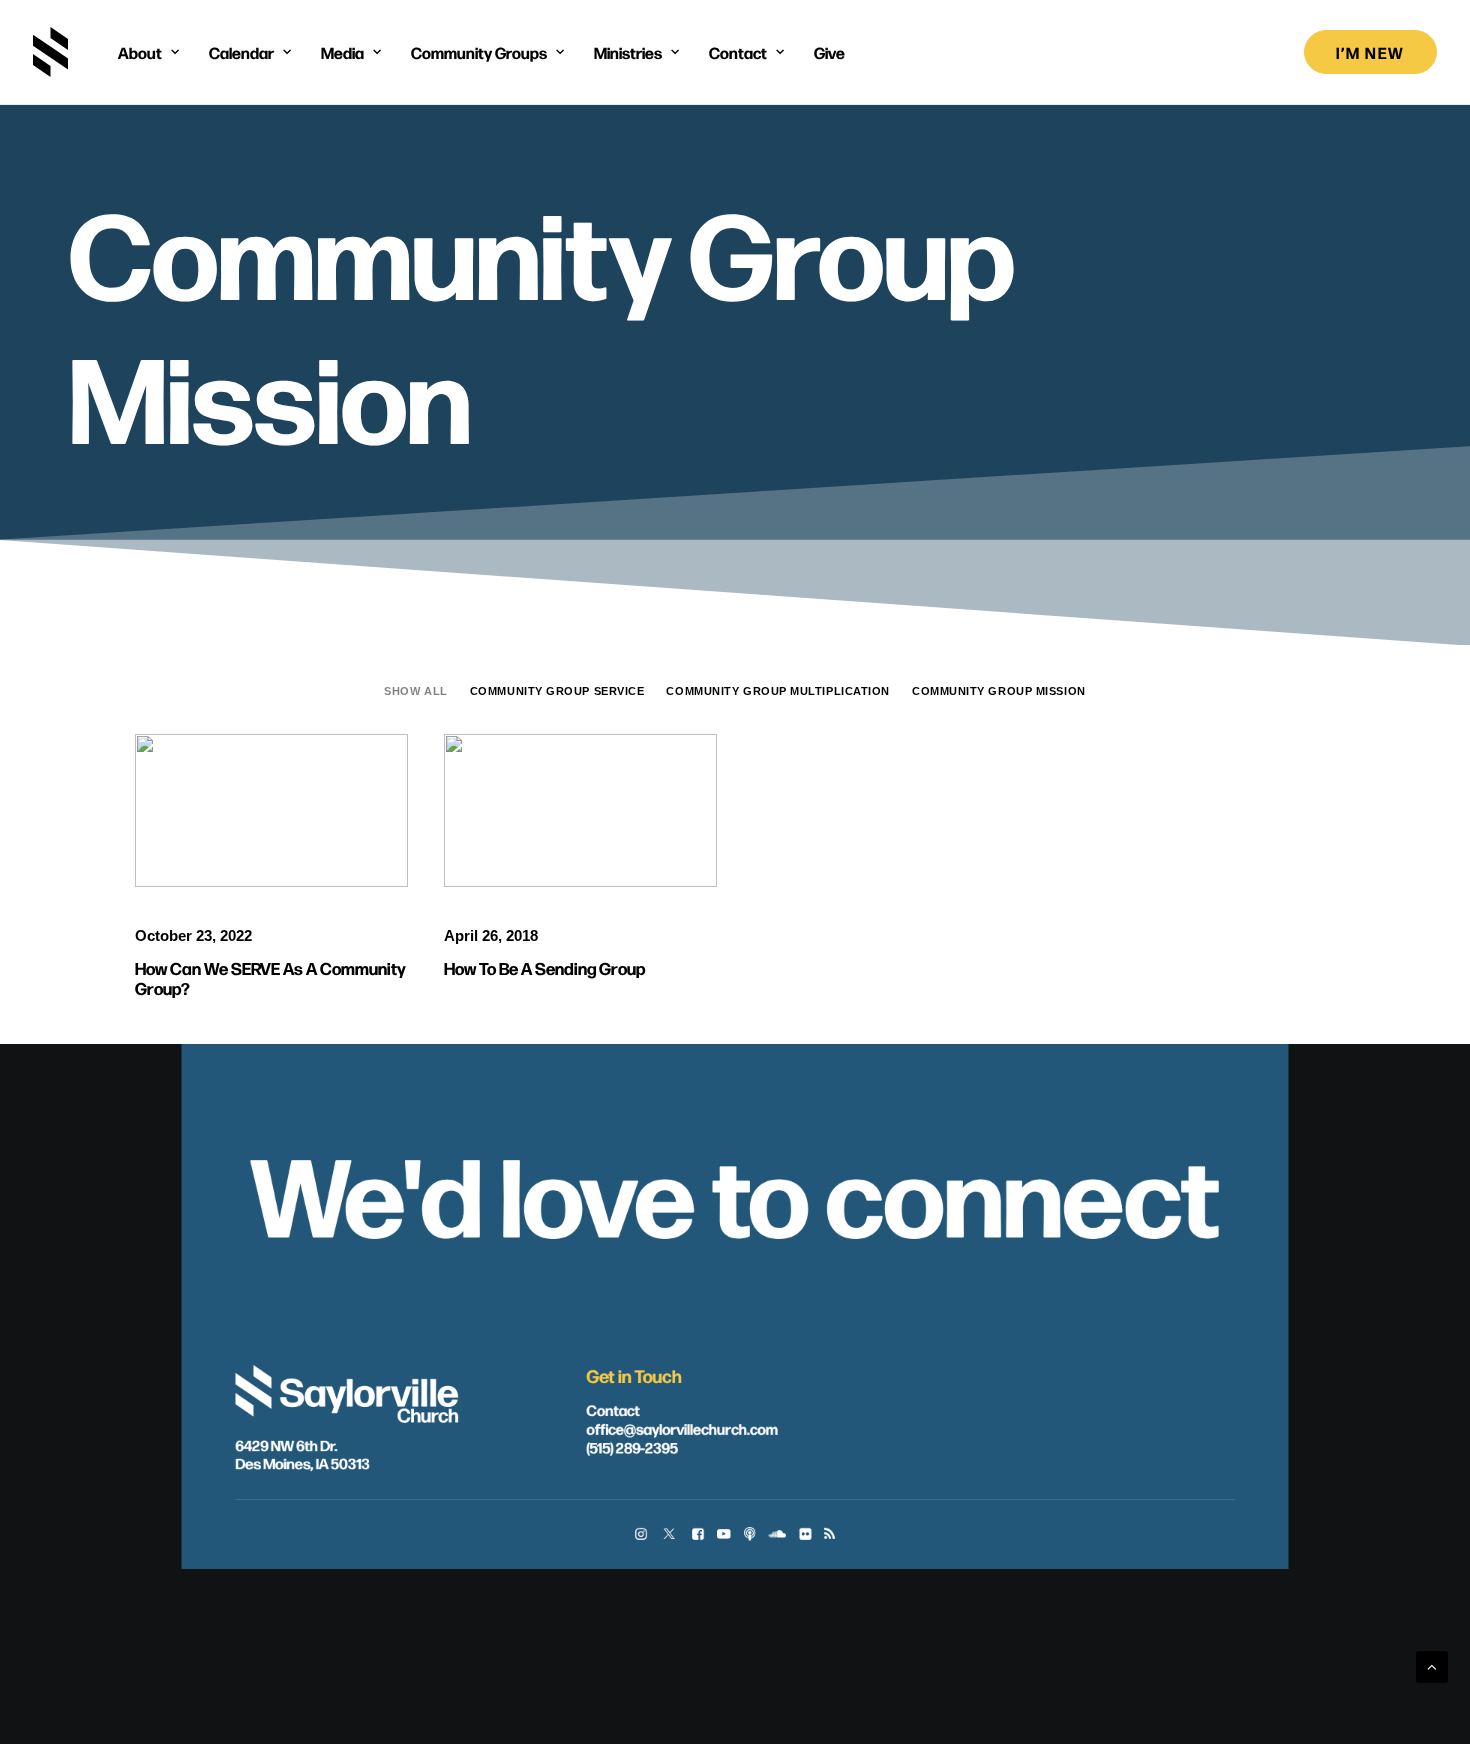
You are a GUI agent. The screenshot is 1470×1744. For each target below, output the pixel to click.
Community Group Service (278, 781)
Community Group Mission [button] (999, 691)
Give (829, 52)
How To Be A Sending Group (545, 967)
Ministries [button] (628, 52)
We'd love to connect (734, 1190)
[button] (580, 810)
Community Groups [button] (479, 52)
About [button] (140, 52)
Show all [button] (415, 691)
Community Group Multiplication (615, 789)
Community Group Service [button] (557, 691)
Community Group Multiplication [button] (778, 691)
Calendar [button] (241, 52)
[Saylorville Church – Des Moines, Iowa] (50, 52)
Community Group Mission (279, 813)
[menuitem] (148, 52)
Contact (612, 1409)
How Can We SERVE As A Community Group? (270, 977)
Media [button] (342, 52)
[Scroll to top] (1432, 1665)
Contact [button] (738, 52)
